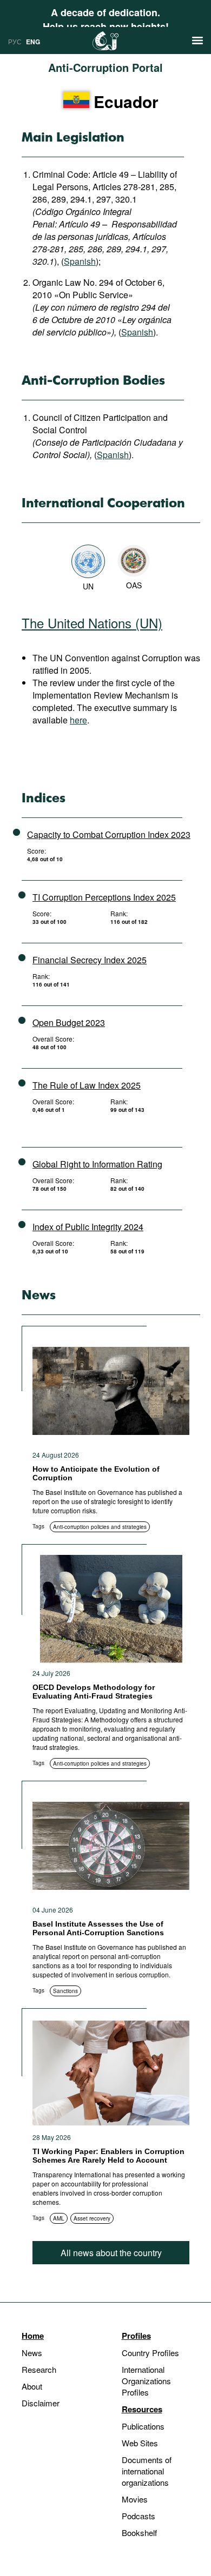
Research (39, 2369)
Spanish (80, 261)
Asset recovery (92, 2218)
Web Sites (140, 2443)
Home (33, 2336)
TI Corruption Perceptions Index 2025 (104, 897)
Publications (143, 2426)
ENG (33, 42)
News (32, 2353)
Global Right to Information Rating (97, 1164)
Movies (135, 2499)
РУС (15, 41)
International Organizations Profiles (146, 2381)
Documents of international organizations (147, 2471)
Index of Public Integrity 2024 (88, 1227)
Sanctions (65, 1991)
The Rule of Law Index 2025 (87, 1085)
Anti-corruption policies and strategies (100, 1527)
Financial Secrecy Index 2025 (90, 960)
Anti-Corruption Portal (105, 67)
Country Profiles (150, 2353)
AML (59, 2218)
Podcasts (139, 2516)
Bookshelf (139, 2533)
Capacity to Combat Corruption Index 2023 (109, 834)
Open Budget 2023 (69, 1022)
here (78, 720)
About (32, 2386)
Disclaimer (41, 2403)
